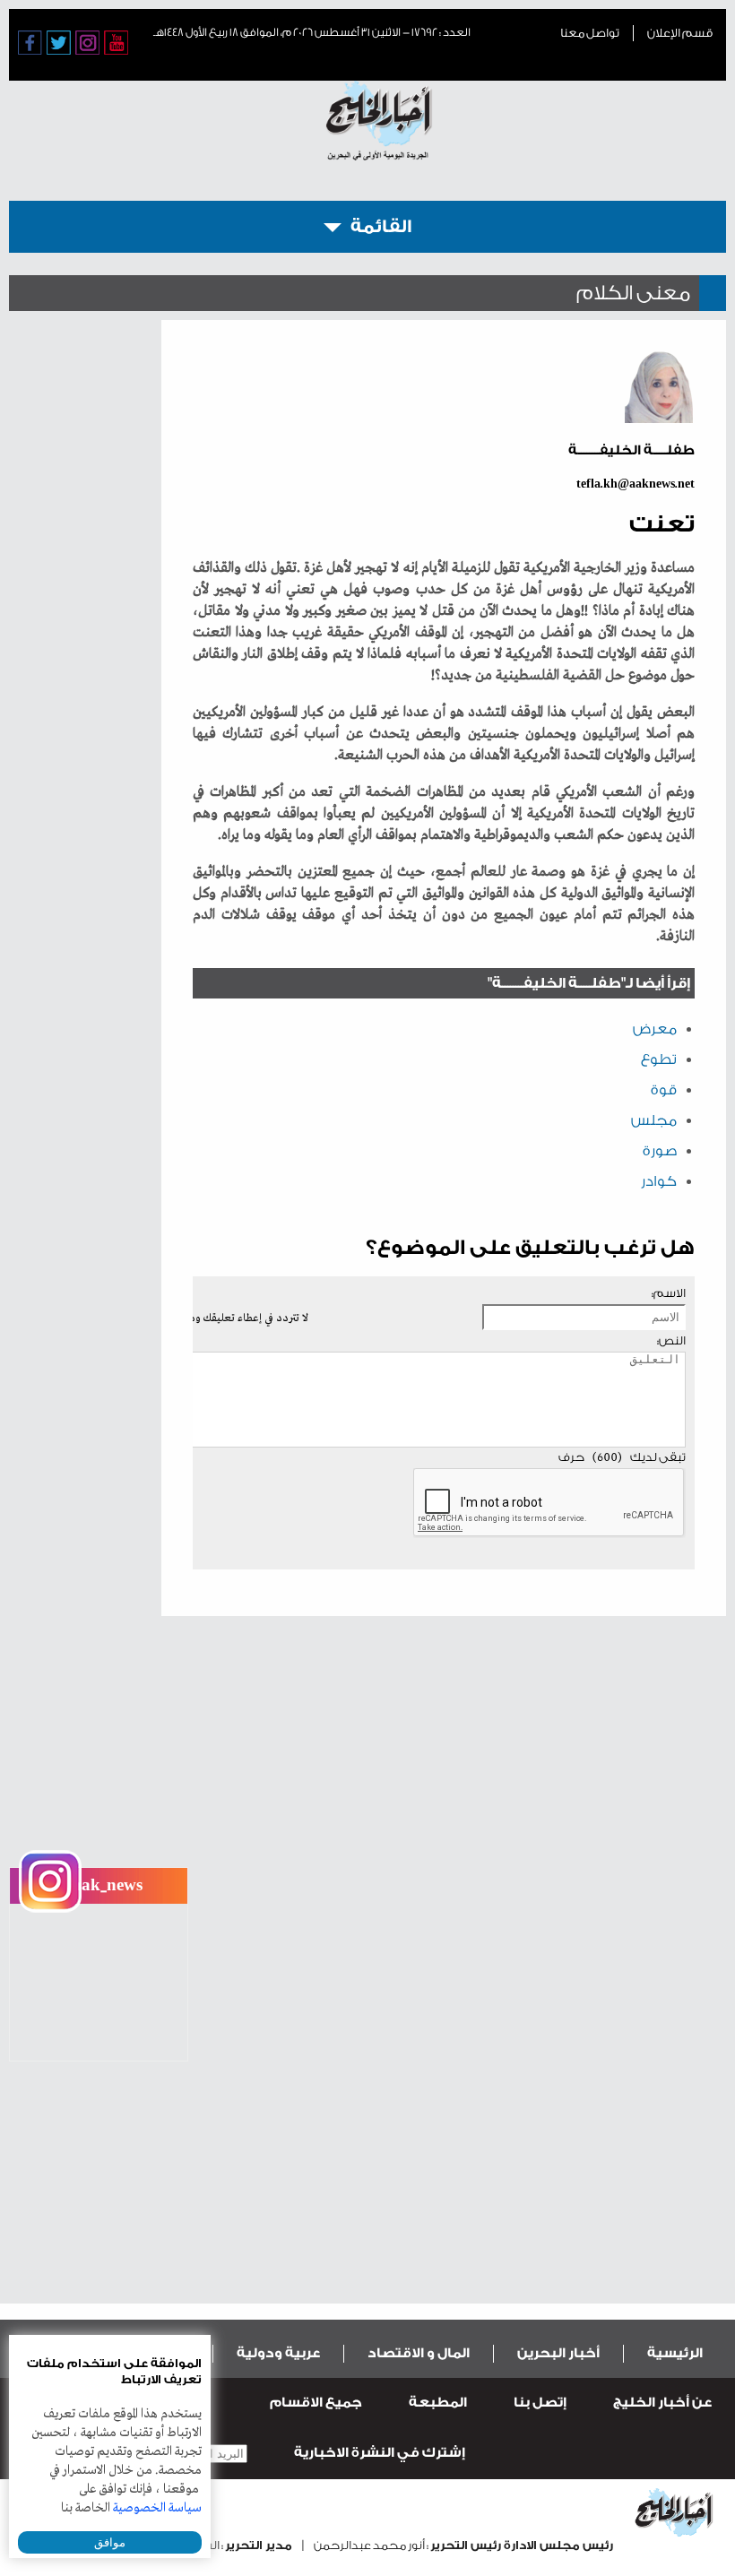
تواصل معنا (590, 33)
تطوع (659, 1059)
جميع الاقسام (316, 2403)
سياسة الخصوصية (157, 2508)
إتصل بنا (540, 2403)
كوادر (659, 1181)
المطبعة (438, 2403)
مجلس (654, 1120)
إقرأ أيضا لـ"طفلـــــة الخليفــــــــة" (589, 983)
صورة (660, 1151)
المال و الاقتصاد (419, 2353)
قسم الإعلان (680, 33)
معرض (655, 1029)
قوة (664, 1090)
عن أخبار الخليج (662, 2403)
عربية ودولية (278, 2353)
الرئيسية (675, 2353)
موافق (110, 2542)
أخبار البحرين (558, 2353)
